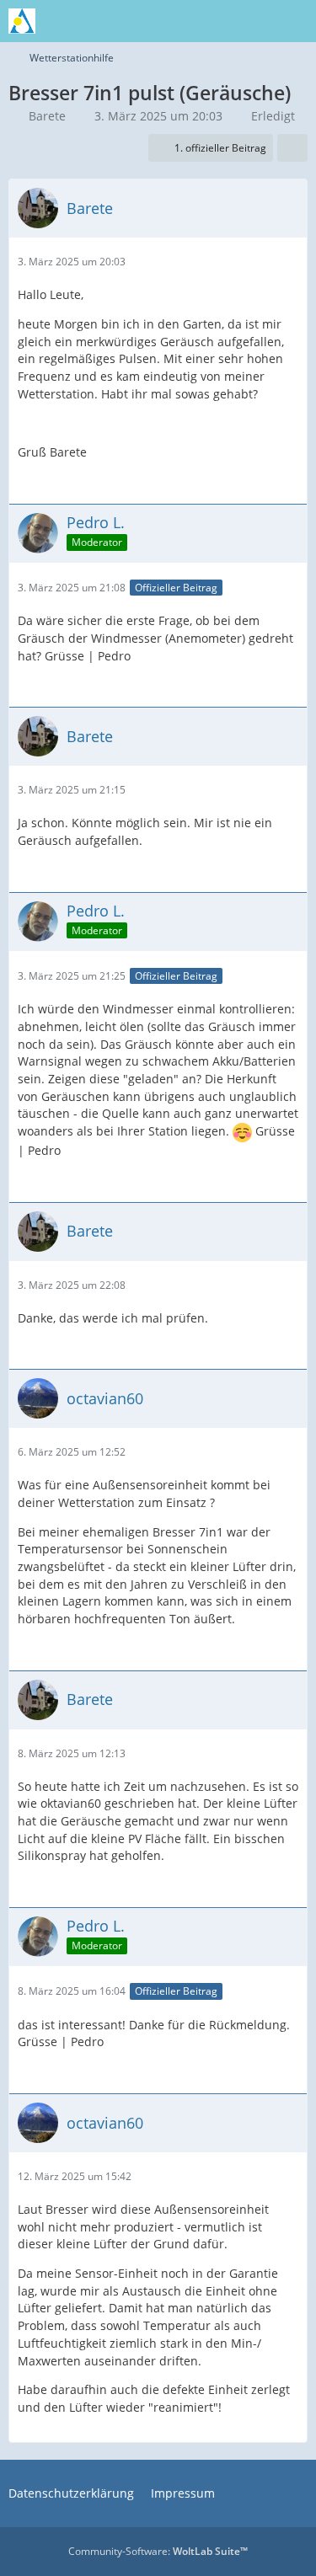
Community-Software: (158, 2551)
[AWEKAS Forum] (22, 21)
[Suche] (210, 21)
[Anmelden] (252, 21)
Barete (47, 116)
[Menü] (294, 21)
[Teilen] (292, 148)
